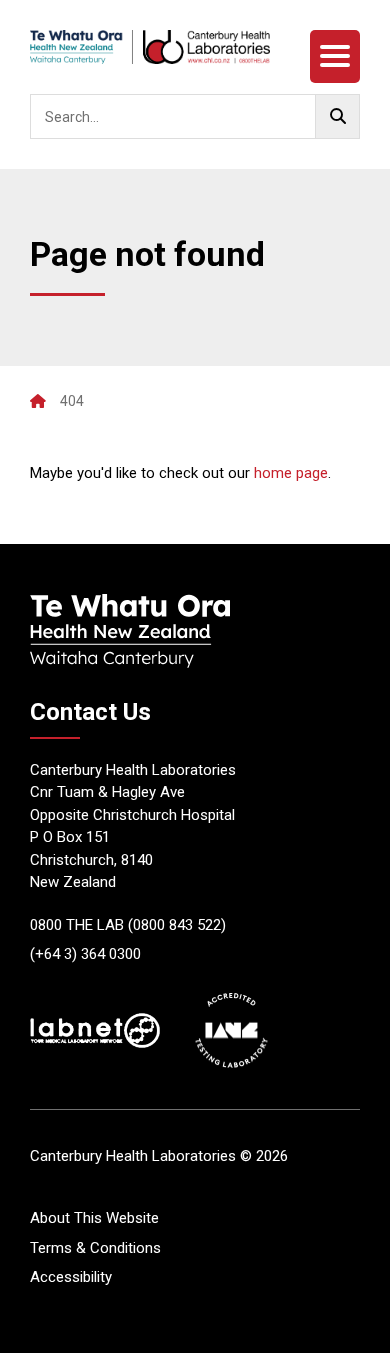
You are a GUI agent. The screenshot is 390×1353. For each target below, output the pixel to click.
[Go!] (337, 116)
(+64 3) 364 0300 (85, 954)
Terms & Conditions (95, 1248)
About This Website (94, 1218)
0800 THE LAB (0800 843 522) (128, 925)
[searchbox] (195, 116)
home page (291, 473)
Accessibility (71, 1277)
